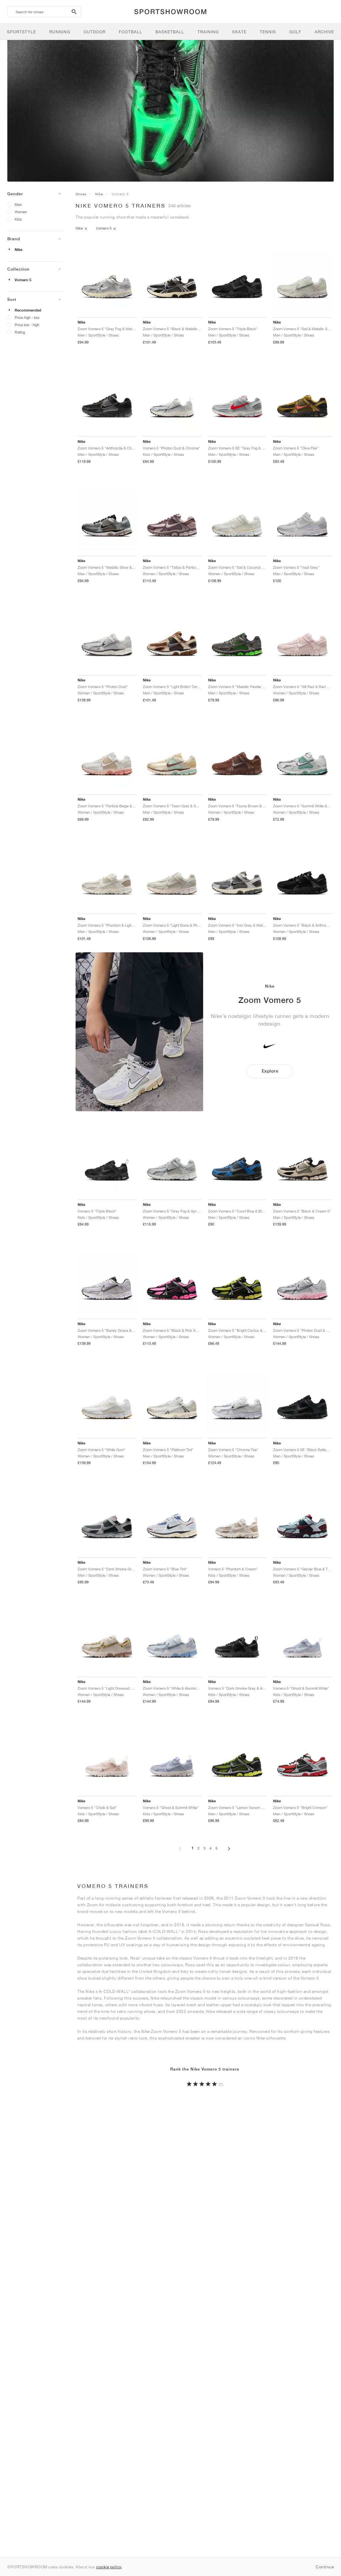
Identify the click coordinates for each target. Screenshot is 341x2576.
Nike (18, 250)
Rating (20, 332)
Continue (325, 2567)
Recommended (28, 310)
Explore (270, 1071)
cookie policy (109, 2567)
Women (21, 212)
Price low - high (27, 325)
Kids (18, 219)
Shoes (81, 194)
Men (18, 204)
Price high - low (27, 317)
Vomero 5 (23, 280)
